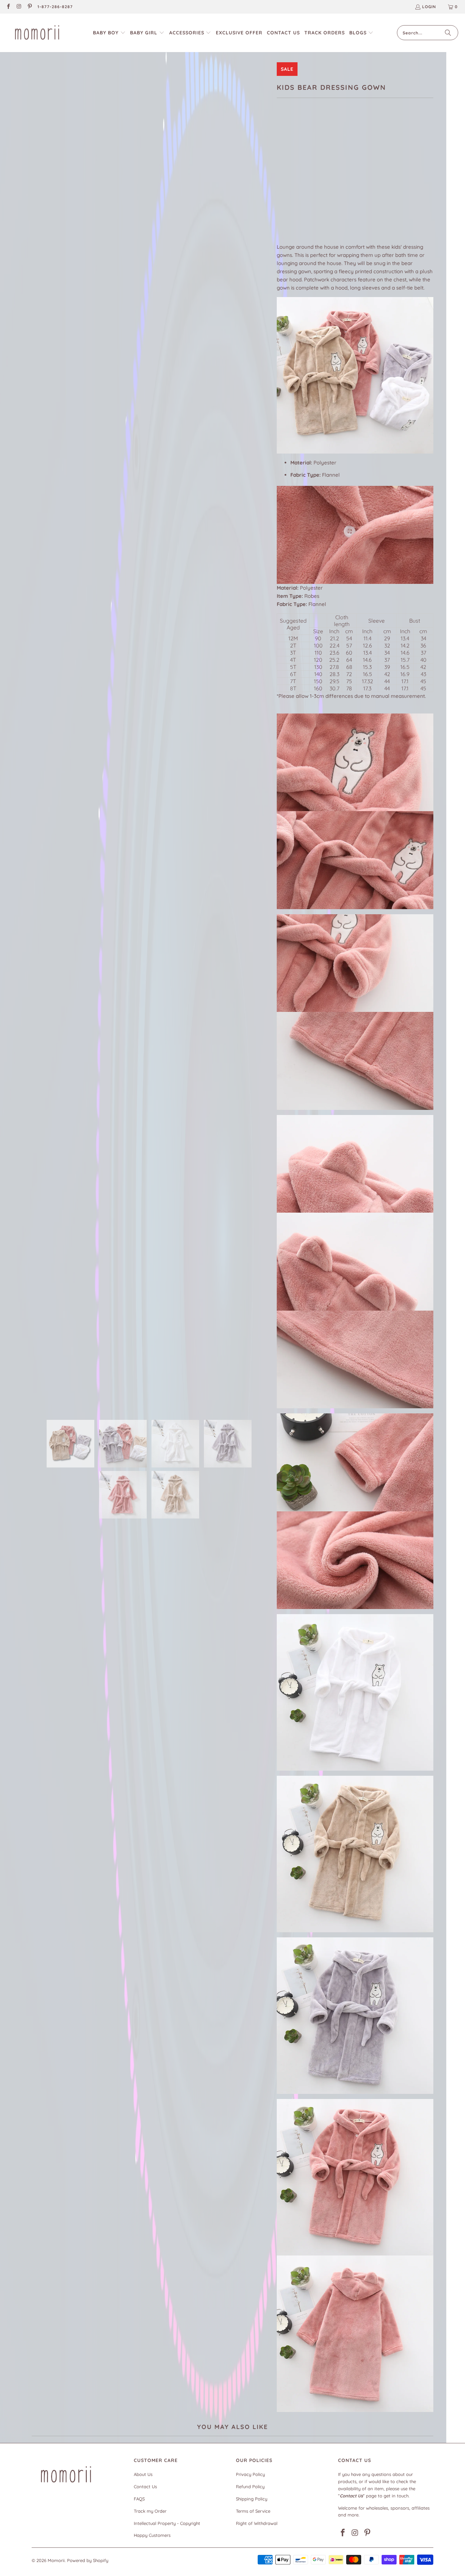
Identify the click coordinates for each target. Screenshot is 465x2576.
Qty (281, 201)
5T (351, 181)
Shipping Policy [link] (252, 2499)
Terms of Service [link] (253, 2511)
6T (367, 181)
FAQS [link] (139, 2499)
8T (400, 181)
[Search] (448, 33)
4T (334, 181)
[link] (8, 7)
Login (429, 7)
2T (302, 181)
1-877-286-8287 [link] (55, 7)
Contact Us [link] (145, 2487)
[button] (109, 33)
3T (318, 181)
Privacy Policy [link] (250, 2474)
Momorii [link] (56, 2560)
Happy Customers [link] (152, 2535)
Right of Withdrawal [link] (257, 2523)
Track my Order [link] (150, 2511)
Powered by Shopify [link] (88, 2560)
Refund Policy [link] (250, 2487)
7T (383, 181)
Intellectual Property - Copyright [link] (167, 2523)
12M (284, 181)
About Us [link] (143, 2474)
